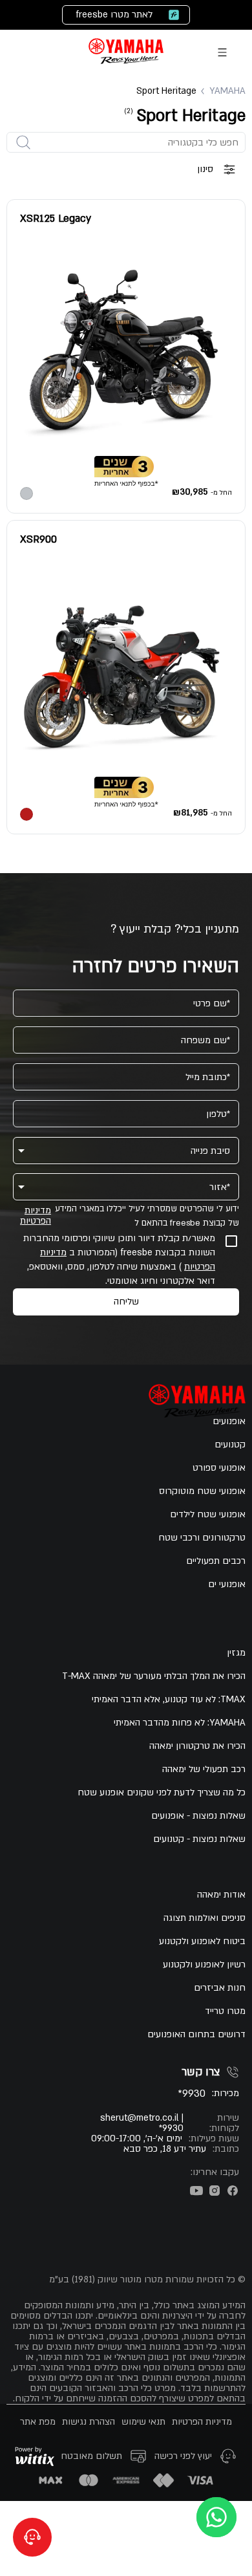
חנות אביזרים (220, 1988)
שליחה (126, 1302)
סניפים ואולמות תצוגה (205, 1918)
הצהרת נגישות (89, 2422)
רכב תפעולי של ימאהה (204, 1770)
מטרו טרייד (225, 2011)
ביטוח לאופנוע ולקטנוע (202, 1942)
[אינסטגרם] (215, 2191)
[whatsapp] (216, 2517)
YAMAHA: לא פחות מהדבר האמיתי (180, 1723)
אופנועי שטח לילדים (208, 1515)
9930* (192, 2094)
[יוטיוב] (196, 2191)
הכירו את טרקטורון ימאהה (197, 1746)
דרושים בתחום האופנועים (196, 2035)
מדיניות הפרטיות (36, 1216)
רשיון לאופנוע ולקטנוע (204, 1965)
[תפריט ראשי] (222, 52)
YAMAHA (227, 91)
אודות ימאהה (221, 1895)
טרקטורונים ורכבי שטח (202, 1538)
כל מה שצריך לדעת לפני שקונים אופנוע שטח (162, 1793)
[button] (126, 1151)
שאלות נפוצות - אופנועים (198, 1816)
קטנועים (230, 1445)
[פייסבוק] (233, 2191)
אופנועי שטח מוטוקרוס (202, 1491)
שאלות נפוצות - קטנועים (199, 1839)
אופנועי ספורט (219, 1468)
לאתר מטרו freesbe (114, 15)
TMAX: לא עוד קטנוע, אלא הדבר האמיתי (169, 1700)
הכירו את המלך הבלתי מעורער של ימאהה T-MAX (154, 1676)
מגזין (236, 1653)
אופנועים (229, 1422)
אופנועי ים (227, 1585)
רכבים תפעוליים (216, 1561)
